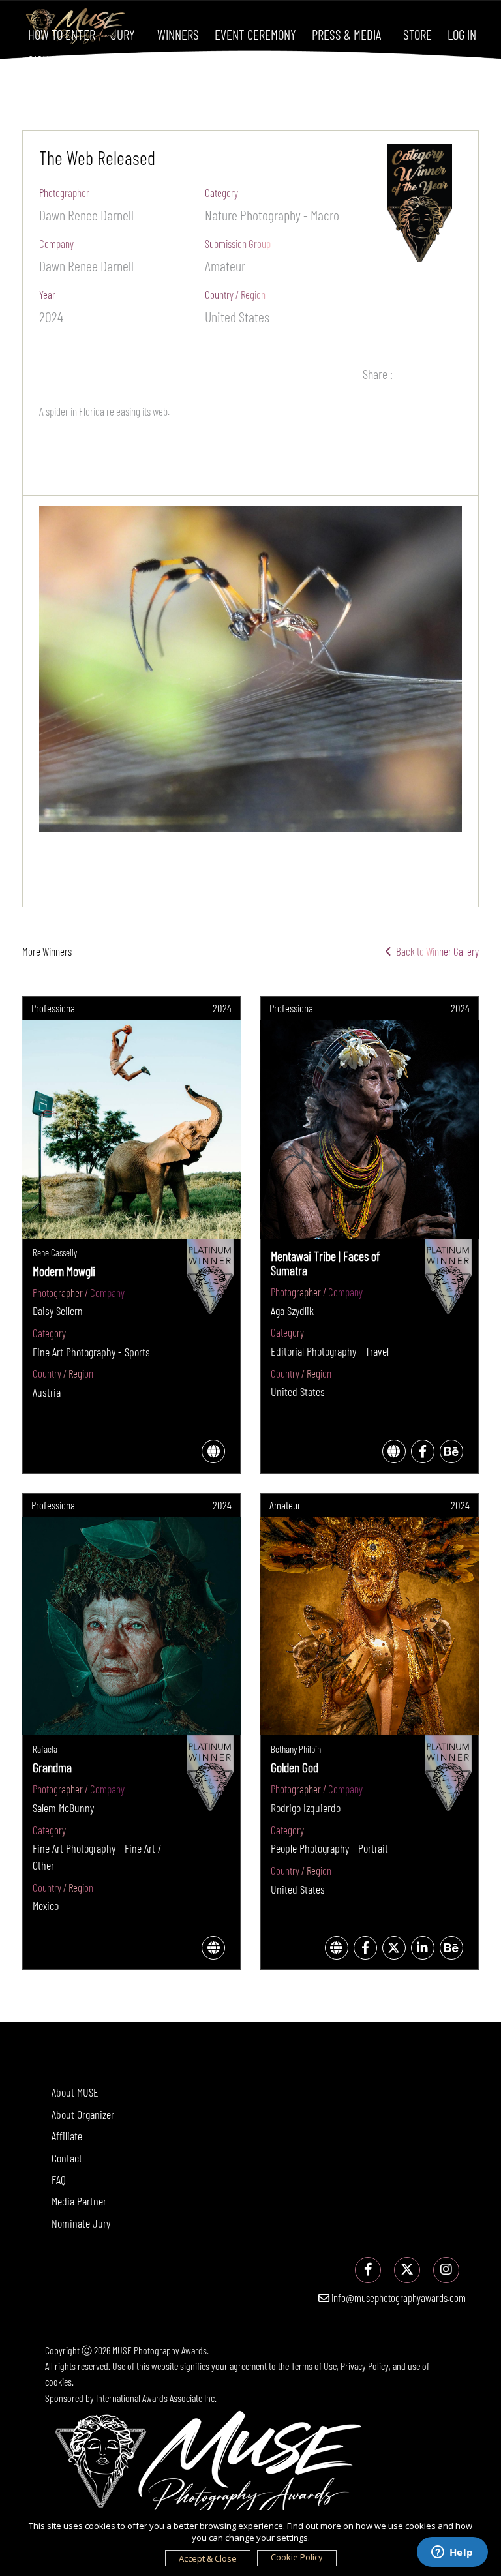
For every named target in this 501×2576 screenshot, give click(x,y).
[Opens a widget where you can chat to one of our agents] (452, 2553)
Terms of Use (314, 2366)
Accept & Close (208, 2558)
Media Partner (79, 2201)
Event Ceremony (255, 34)
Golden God (295, 1767)
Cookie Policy (297, 2557)
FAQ (59, 2179)
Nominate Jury (81, 2223)
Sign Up (46, 60)
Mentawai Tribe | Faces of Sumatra (325, 1263)
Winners (178, 34)
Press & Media (346, 34)
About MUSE (75, 2092)
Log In (462, 34)
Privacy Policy (365, 2366)
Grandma (52, 1767)
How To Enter (62, 34)
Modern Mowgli (64, 1271)
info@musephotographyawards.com (398, 2297)
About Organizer (83, 2114)
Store (417, 34)
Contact (67, 2158)
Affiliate (67, 2136)
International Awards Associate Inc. (156, 2398)
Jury (123, 34)
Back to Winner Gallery (435, 951)
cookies (58, 2381)
